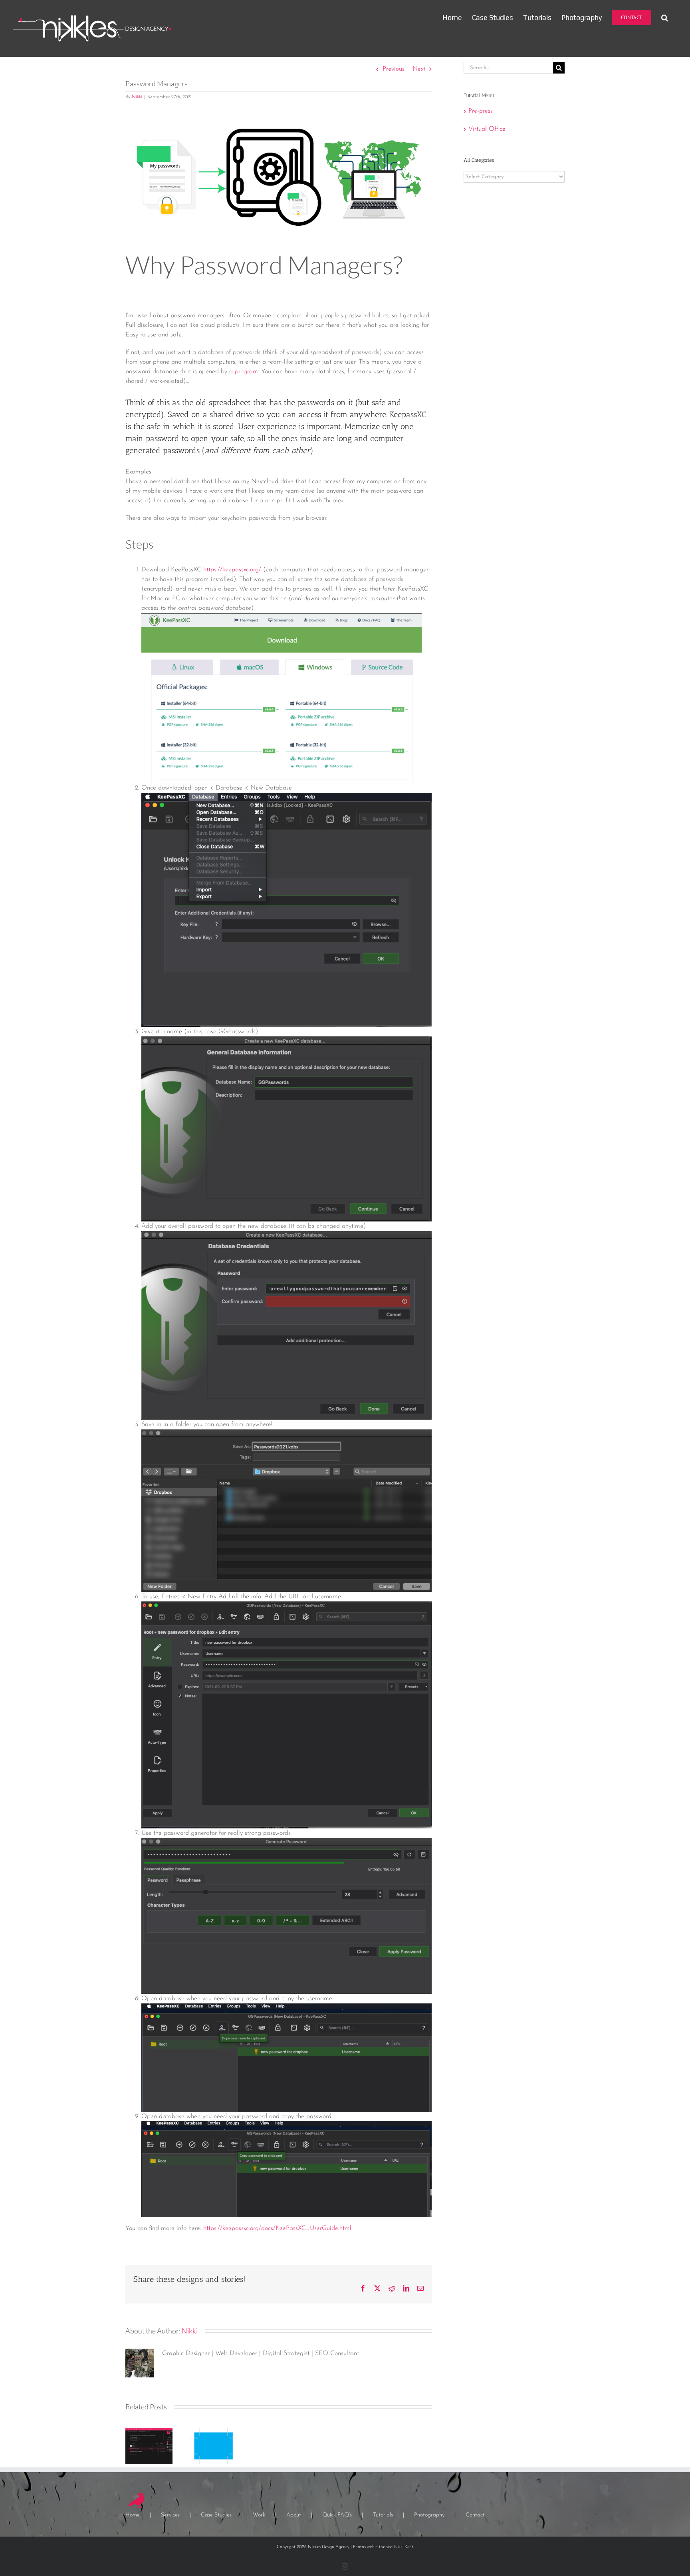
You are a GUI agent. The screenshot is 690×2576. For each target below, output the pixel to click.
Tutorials (383, 2515)
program (246, 372)
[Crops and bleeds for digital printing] (214, 2431)
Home (133, 2515)
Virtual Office (487, 129)
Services (170, 2515)
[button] (665, 17)
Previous (394, 69)
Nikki (137, 97)
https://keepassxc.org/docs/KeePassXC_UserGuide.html (277, 2228)
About (294, 2515)
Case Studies (216, 2515)
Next (419, 69)
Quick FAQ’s (337, 2515)
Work (259, 2515)
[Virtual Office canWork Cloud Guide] (149, 2431)
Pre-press (481, 111)
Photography (429, 2515)
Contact (475, 2515)
